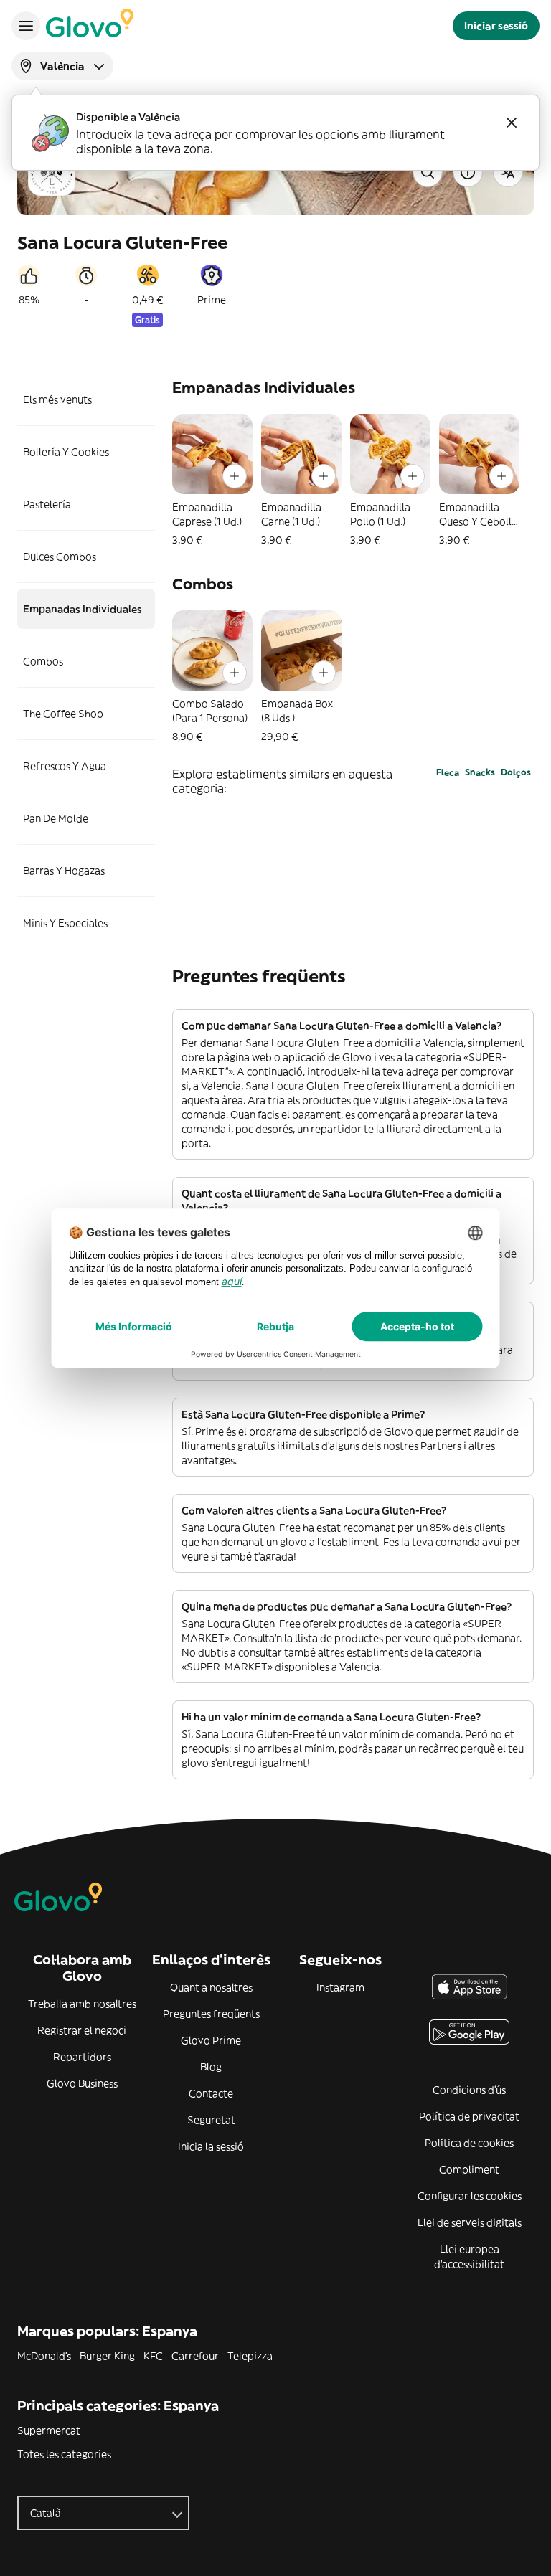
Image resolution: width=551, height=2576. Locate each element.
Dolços (516, 772)
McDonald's (44, 2356)
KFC (153, 2356)
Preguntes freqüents (211, 2014)
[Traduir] (508, 172)
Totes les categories (64, 2454)
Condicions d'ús (469, 2090)
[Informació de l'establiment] (468, 172)
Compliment (469, 2169)
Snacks (480, 772)
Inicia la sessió (211, 2146)
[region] (353, 480)
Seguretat (211, 2120)
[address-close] (512, 123)
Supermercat (49, 2430)
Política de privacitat (469, 2116)
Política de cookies (469, 2143)
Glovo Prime (211, 2040)
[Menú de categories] (26, 26)
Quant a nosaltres (211, 1987)
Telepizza (250, 2356)
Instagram (340, 1987)
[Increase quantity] (235, 476)
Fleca (448, 772)
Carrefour (195, 2356)
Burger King (107, 2356)
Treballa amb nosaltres (82, 2004)
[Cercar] (428, 172)
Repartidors (82, 2057)
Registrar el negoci (82, 2030)
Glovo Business (82, 2083)
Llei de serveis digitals (470, 2222)
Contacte (211, 2093)
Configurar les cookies (470, 2196)
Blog (211, 2067)
